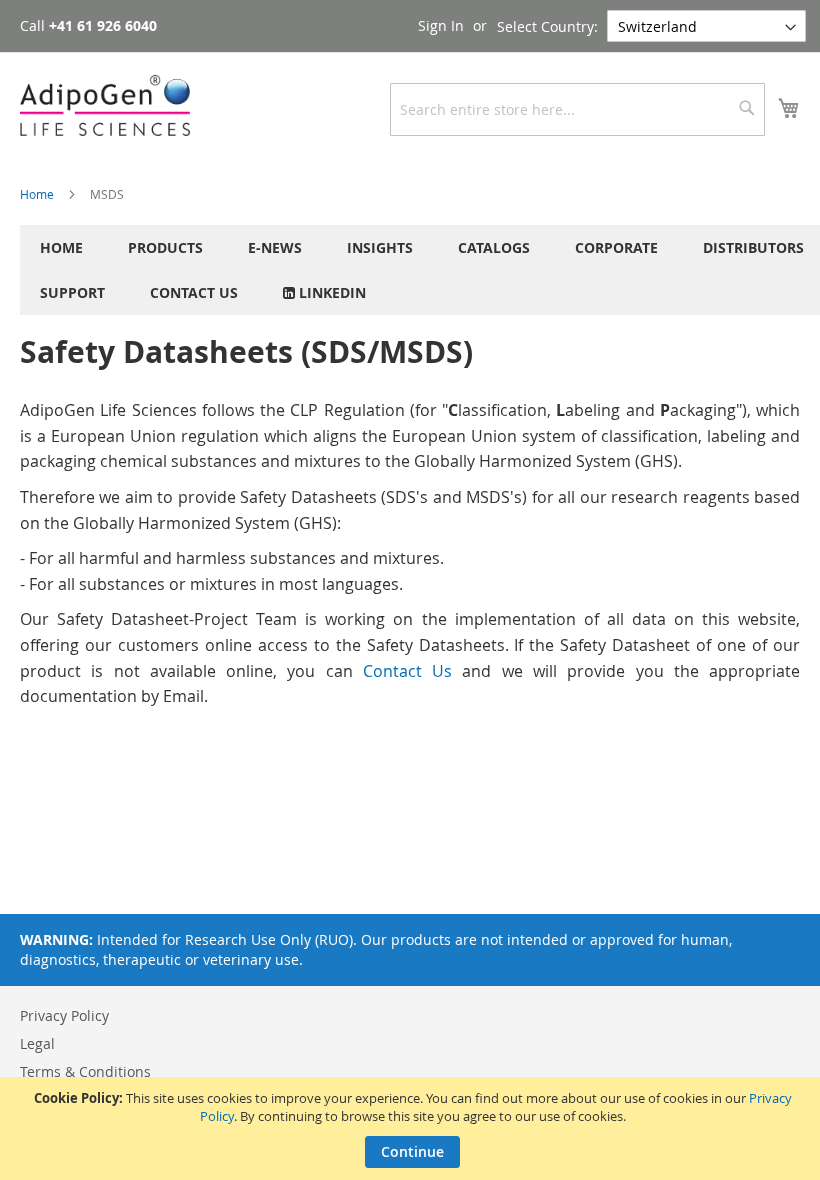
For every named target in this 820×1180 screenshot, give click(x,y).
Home (38, 194)
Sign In (441, 25)
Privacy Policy (64, 1015)
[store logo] (105, 105)
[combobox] (577, 109)
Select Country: (547, 26)
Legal (37, 1043)
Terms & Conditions (85, 1071)
